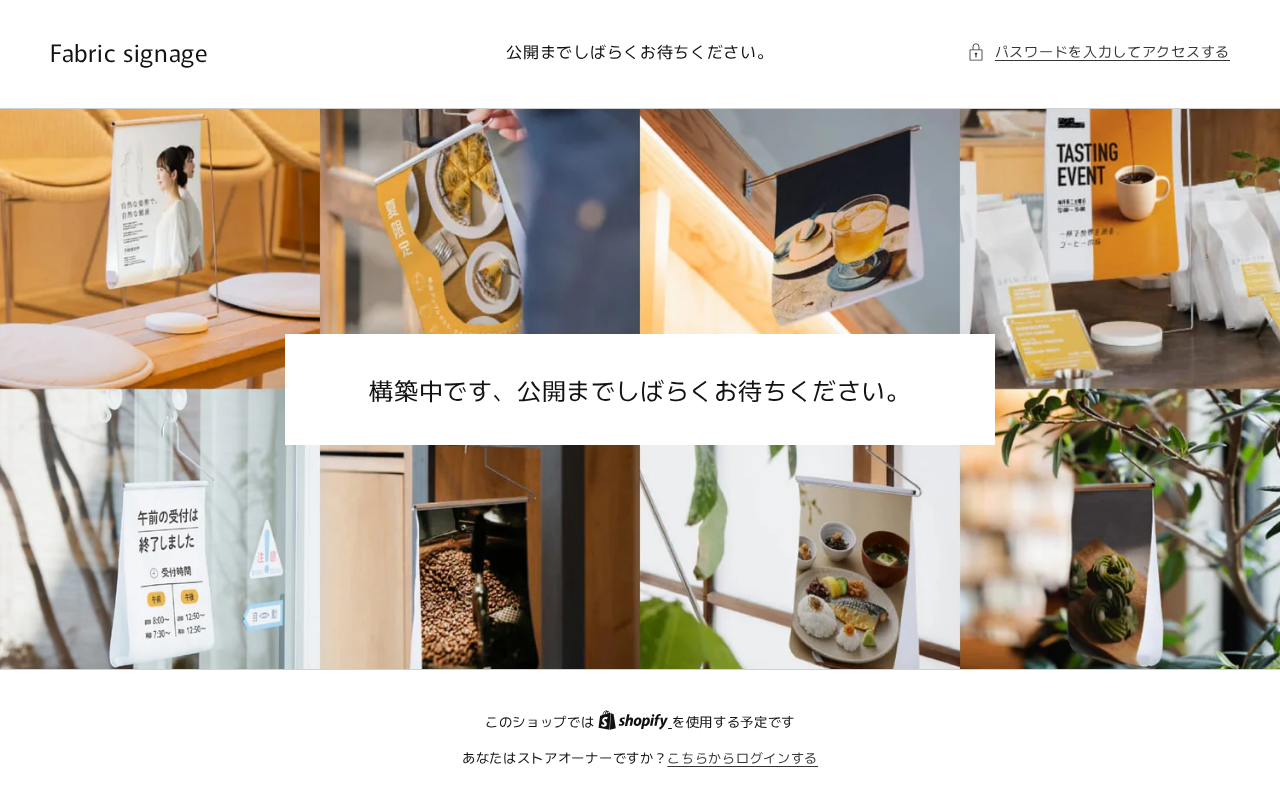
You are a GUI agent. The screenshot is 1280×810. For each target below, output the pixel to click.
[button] (1098, 51)
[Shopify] (635, 721)
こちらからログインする (742, 757)
